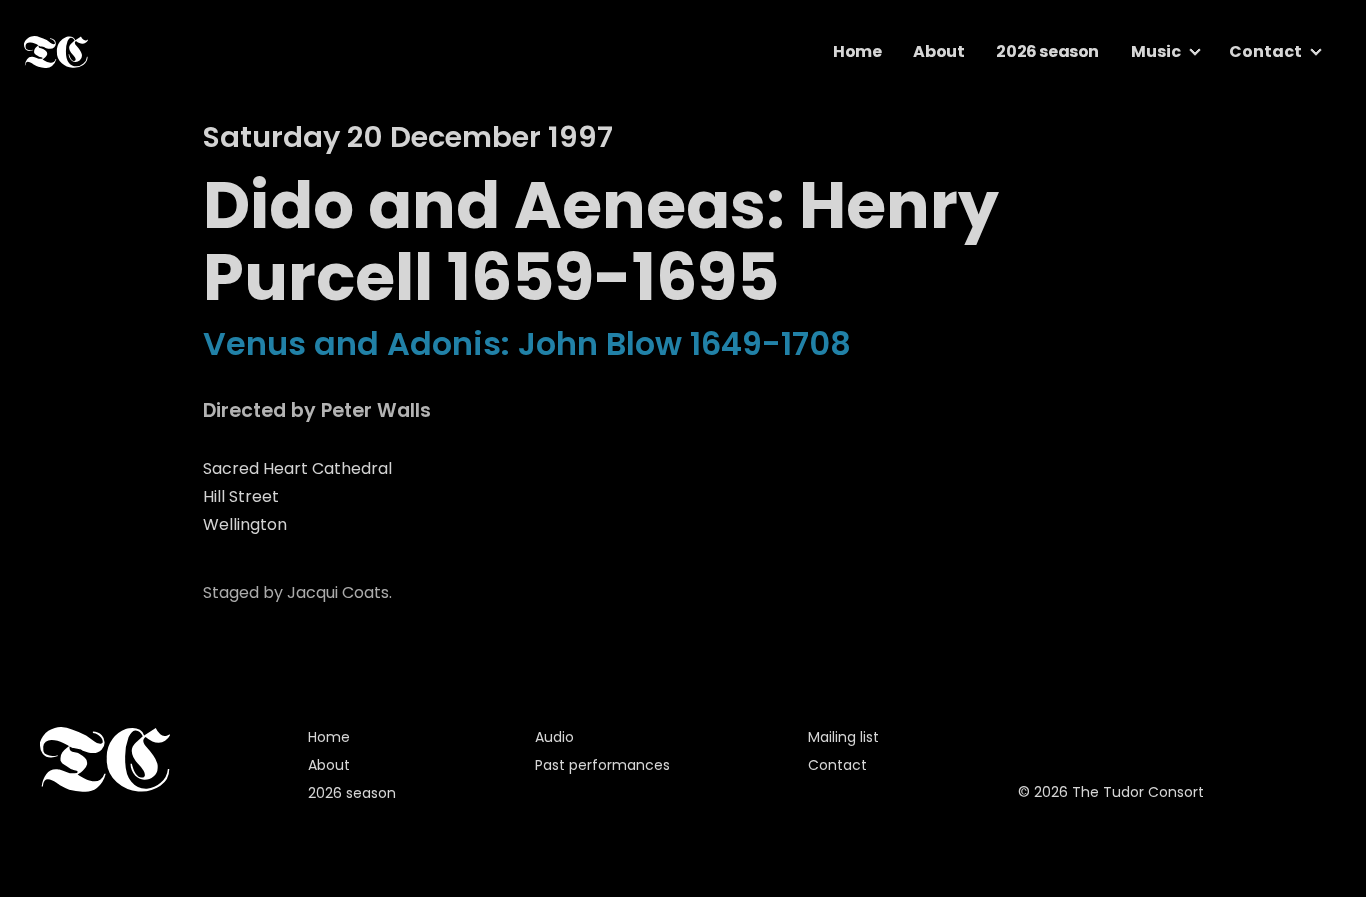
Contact (1265, 51)
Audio (554, 737)
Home (857, 51)
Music (1156, 51)
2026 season (1047, 51)
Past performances (602, 765)
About (938, 51)
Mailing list (843, 737)
